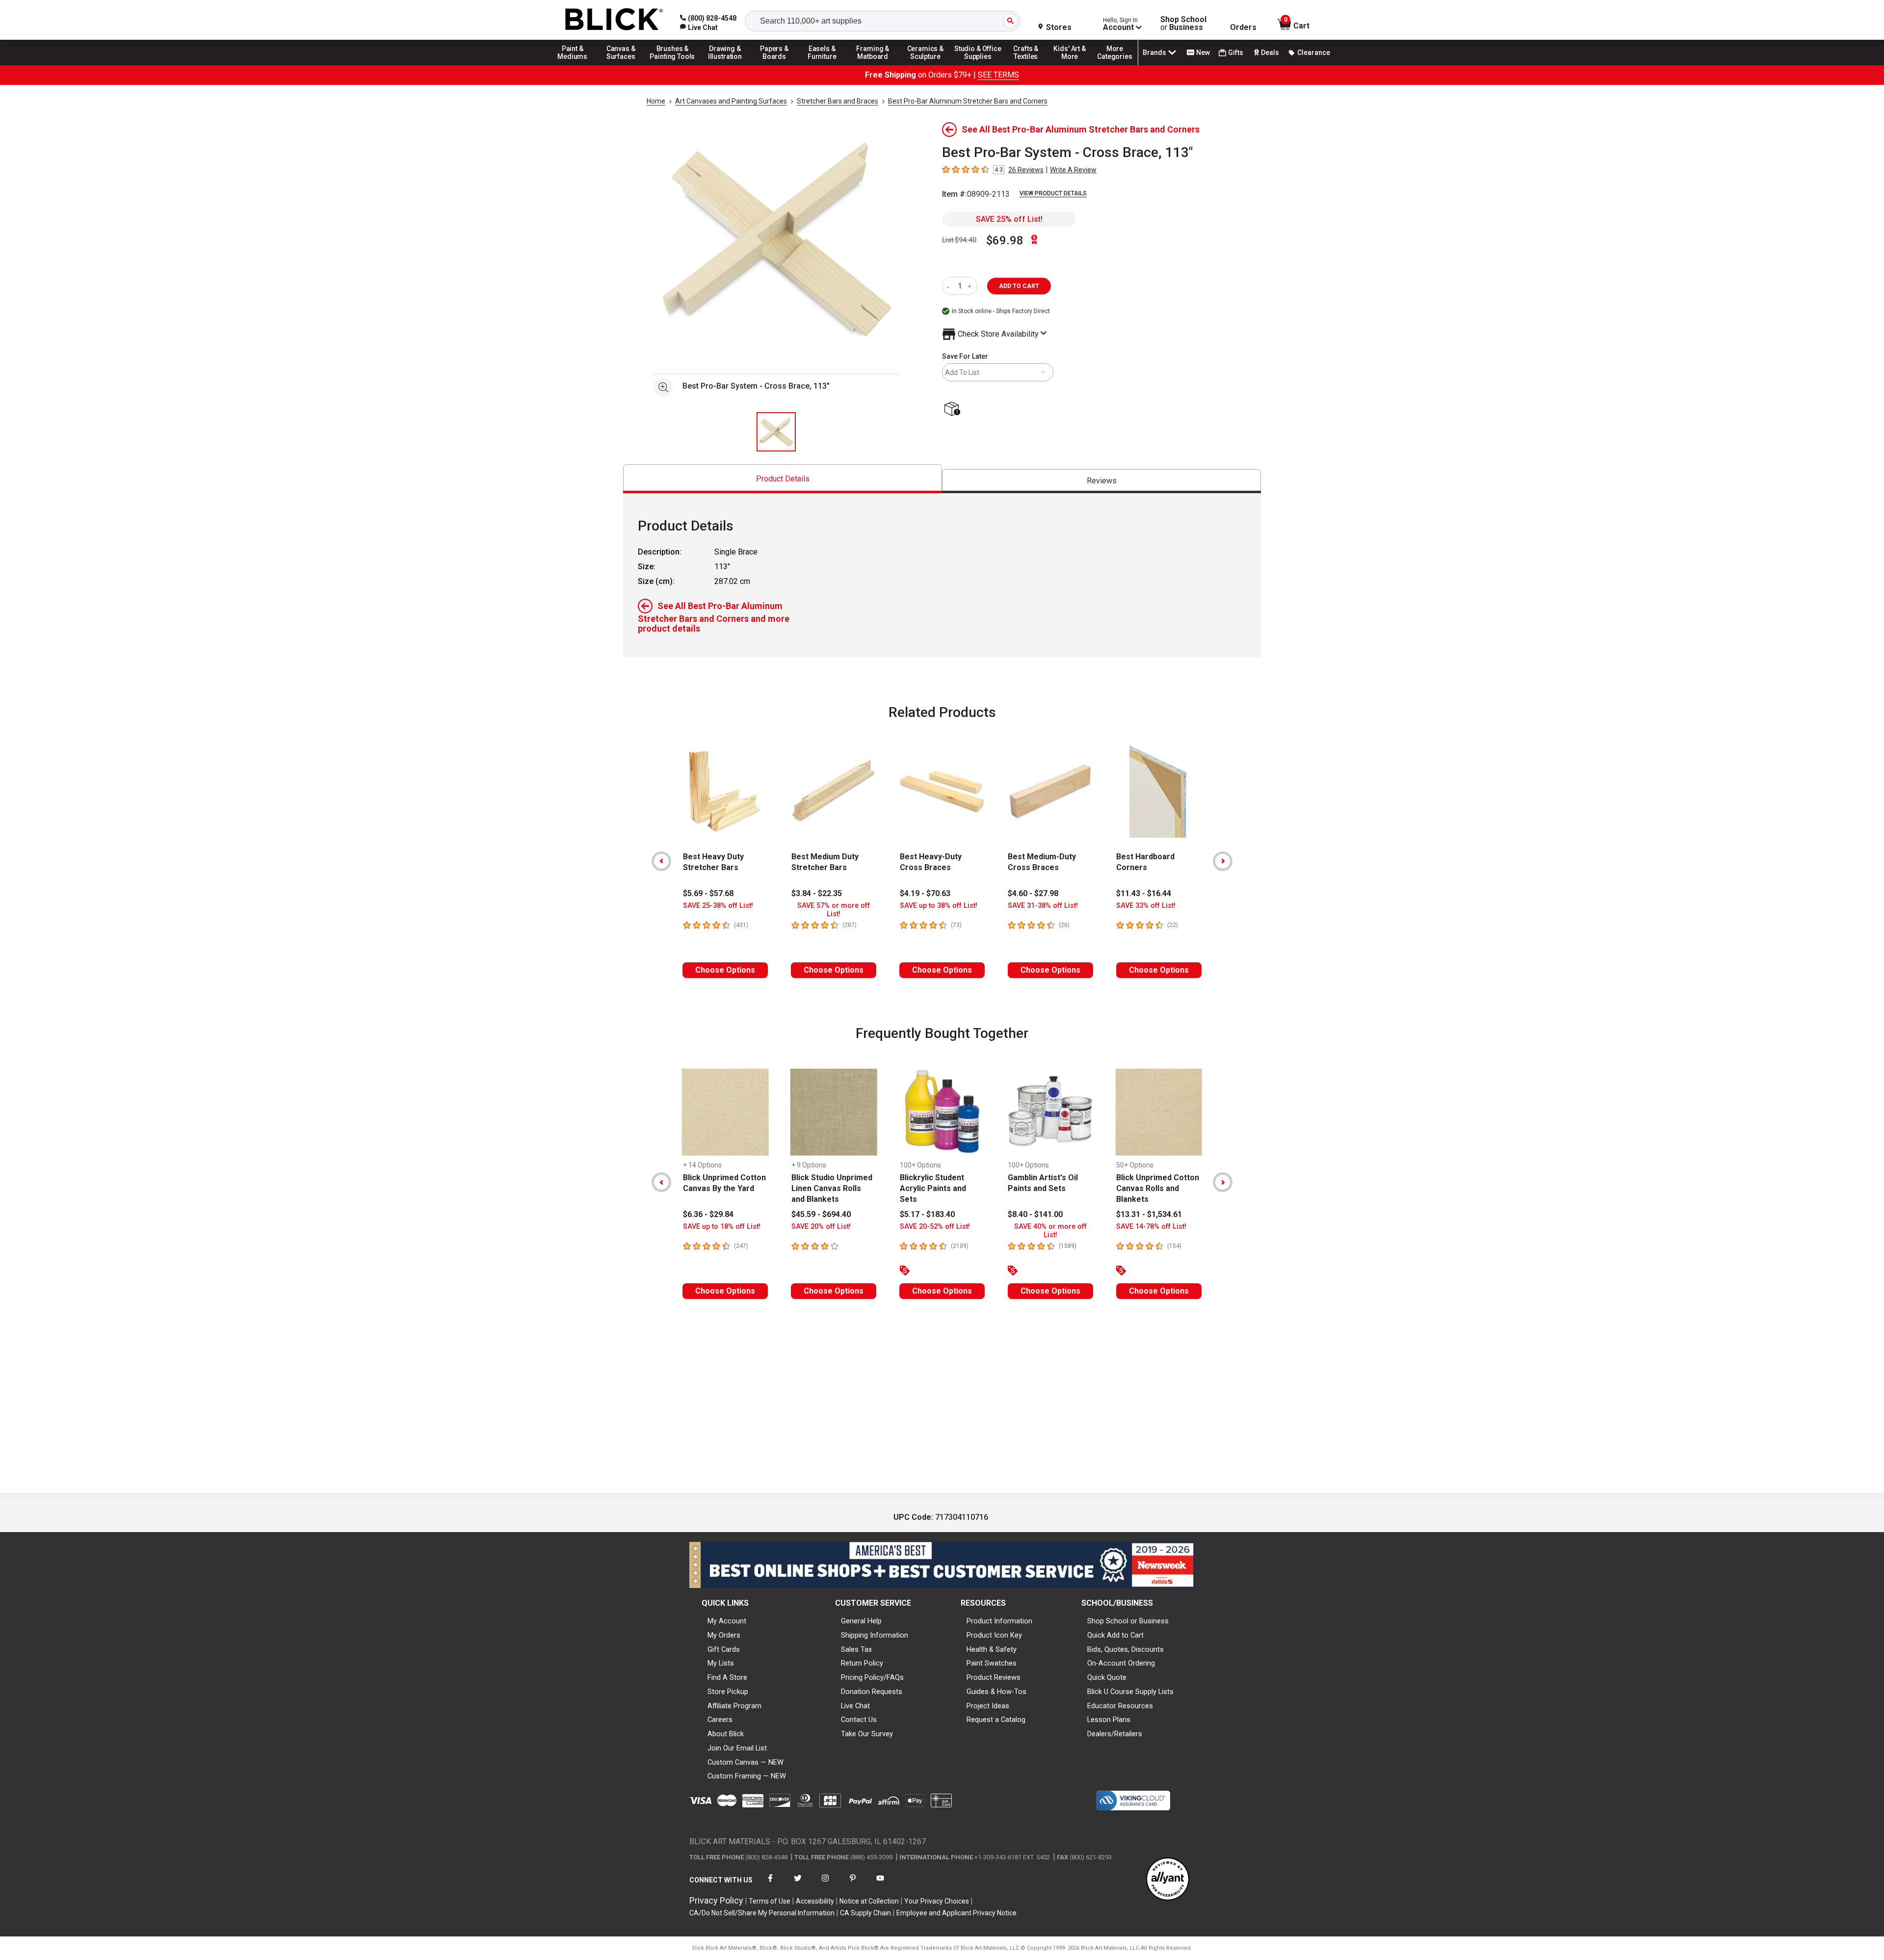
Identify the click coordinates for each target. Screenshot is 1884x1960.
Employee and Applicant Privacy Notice (956, 1913)
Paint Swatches (992, 1663)
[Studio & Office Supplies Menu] (978, 65)
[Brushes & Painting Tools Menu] (673, 65)
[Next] (1223, 861)
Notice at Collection (869, 1901)
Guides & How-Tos (996, 1692)
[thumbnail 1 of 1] (776, 432)
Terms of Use (770, 1901)
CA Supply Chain (865, 1913)
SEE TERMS (998, 75)
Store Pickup (728, 1692)
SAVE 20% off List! (821, 1227)
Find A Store (727, 1677)
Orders (1243, 27)
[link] (699, 27)
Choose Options (725, 970)
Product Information (999, 1621)
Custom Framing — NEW (747, 1776)
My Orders (724, 1635)
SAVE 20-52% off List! (935, 1227)
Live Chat (855, 1706)
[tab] (783, 479)
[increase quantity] (971, 286)
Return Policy (862, 1663)
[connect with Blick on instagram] (825, 1884)
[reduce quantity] (950, 286)
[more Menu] (1115, 65)
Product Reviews (994, 1677)
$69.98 (1005, 240)
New (1203, 53)
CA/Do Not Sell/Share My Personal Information (762, 1913)
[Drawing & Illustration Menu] (725, 65)
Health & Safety (992, 1649)
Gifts (1236, 53)
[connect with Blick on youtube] (880, 1884)
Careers (720, 1720)
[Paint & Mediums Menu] (576, 65)
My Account (727, 1621)
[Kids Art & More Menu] (1074, 65)
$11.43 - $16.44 (1144, 893)
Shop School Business (1183, 24)
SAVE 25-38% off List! (718, 906)
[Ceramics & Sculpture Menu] (925, 65)
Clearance (1314, 53)
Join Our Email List (737, 1748)
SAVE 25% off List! (1009, 219)
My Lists (721, 1663)
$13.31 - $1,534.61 (1149, 1214)
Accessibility (815, 1901)
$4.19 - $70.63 (925, 893)
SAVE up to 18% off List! (722, 1227)
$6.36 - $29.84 (708, 1214)
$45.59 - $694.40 (821, 1214)
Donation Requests (872, 1692)
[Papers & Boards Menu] (778, 65)
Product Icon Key (994, 1635)
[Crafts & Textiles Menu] (1030, 65)
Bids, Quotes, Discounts (1125, 1649)
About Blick (726, 1734)
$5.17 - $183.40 (927, 1214)
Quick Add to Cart (1115, 1635)
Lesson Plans (1109, 1720)
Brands (1154, 53)
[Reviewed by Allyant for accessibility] (1168, 1880)
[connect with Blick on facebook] (770, 1884)
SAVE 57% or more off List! (834, 910)
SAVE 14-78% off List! (1151, 1227)
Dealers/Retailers (1115, 1734)
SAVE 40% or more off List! (1050, 1231)
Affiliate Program (734, 1706)
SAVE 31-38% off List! (1043, 906)
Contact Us (859, 1720)
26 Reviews (1026, 170)
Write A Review (1073, 170)
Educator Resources (1120, 1706)
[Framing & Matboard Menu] (873, 65)
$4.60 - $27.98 (1033, 893)
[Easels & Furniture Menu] (824, 65)
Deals (1270, 53)
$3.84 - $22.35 (817, 893)
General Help (861, 1621)
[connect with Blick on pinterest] (853, 1884)
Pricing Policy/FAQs (872, 1677)
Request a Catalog (996, 1720)
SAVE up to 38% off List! (939, 906)
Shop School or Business (1128, 1621)
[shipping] (954, 410)
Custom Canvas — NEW (746, 1762)
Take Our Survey (867, 1734)
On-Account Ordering (1121, 1663)
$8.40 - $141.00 (1035, 1214)
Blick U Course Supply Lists (1130, 1692)
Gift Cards (724, 1649)
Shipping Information (875, 1635)
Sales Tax (856, 1649)
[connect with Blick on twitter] (798, 1884)
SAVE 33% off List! (1146, 906)
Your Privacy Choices (937, 1901)
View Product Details (1053, 193)
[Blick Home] (614, 20)
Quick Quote (1107, 1677)
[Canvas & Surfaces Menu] (622, 65)
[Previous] (661, 861)
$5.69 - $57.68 (708, 893)
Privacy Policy (716, 1900)
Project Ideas (988, 1706)
